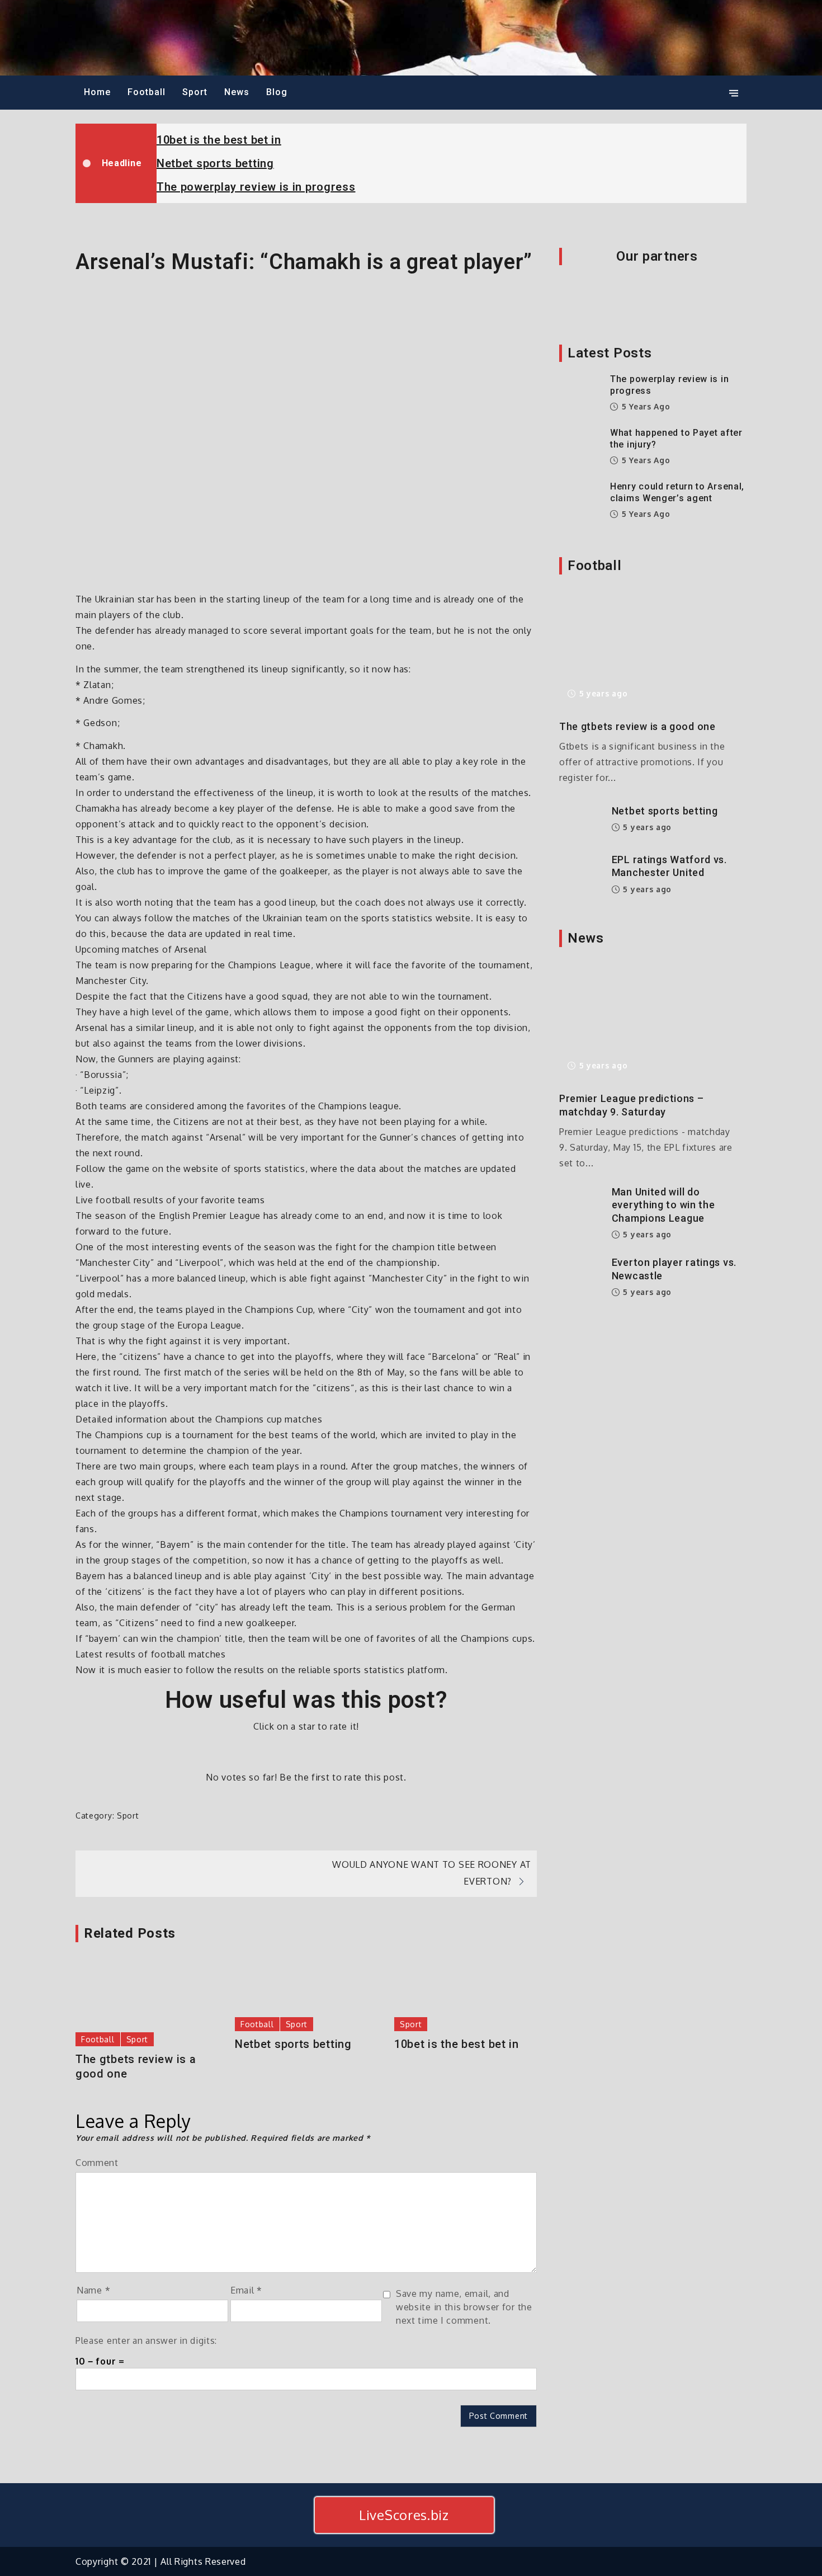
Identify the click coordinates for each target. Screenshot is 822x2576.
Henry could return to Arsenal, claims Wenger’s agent (677, 492)
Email (246, 2290)
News (237, 92)
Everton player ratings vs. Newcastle (674, 1269)
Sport (195, 92)
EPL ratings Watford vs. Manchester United (669, 866)
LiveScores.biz (404, 2515)
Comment (97, 2163)
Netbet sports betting (215, 163)
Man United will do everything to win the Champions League (663, 1205)
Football (147, 92)
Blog (277, 92)
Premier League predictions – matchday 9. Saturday (632, 1105)
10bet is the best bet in (219, 140)
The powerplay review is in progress (256, 187)
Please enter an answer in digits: (146, 2340)
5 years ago (644, 406)
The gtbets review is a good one (136, 2066)
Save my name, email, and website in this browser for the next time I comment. (464, 2307)
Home (97, 92)
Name (93, 2290)
